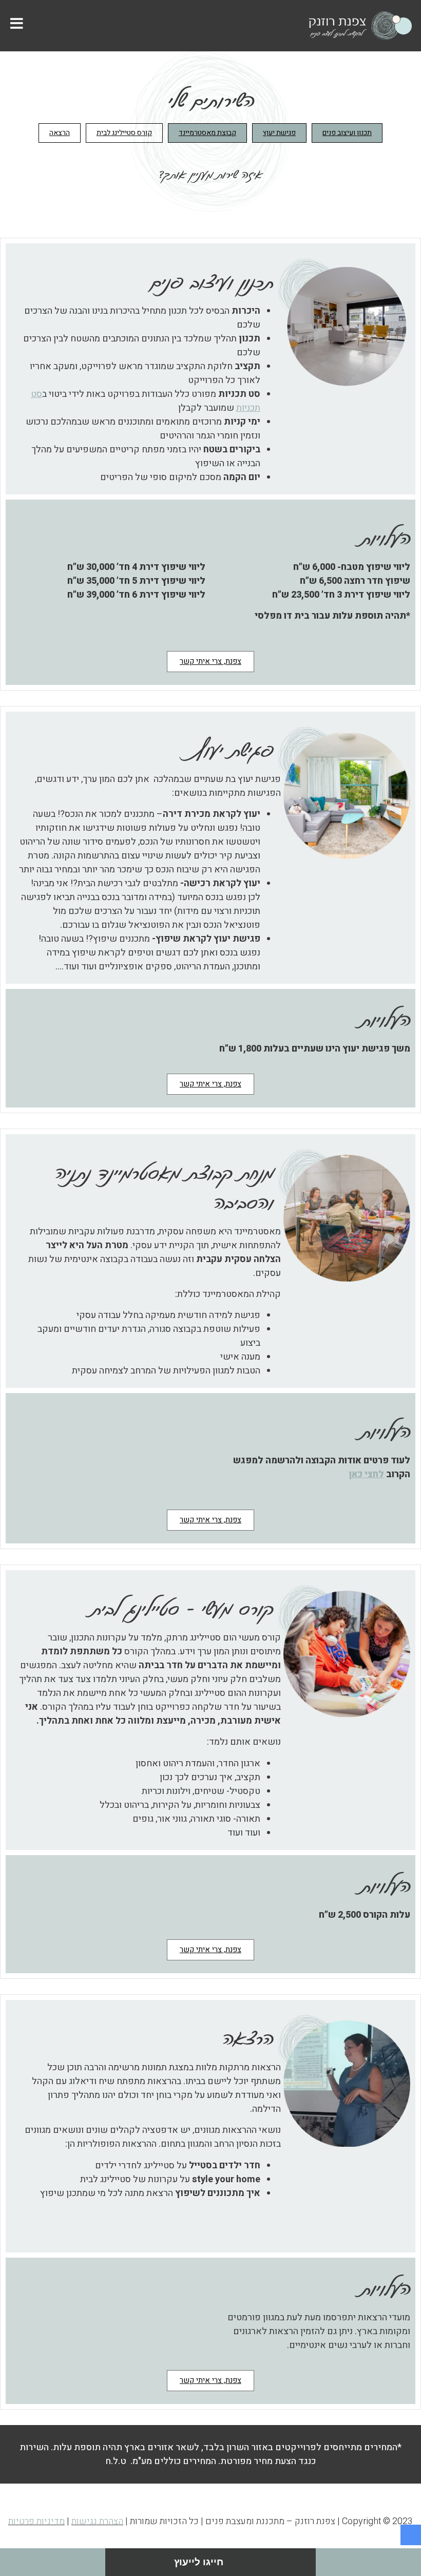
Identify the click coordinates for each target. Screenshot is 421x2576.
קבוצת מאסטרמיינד (207, 133)
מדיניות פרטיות (36, 2521)
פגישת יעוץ (279, 133)
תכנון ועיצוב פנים (347, 133)
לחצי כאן (366, 1474)
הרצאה (60, 133)
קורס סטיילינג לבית (124, 133)
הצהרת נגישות (97, 2521)
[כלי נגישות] (411, 2535)
